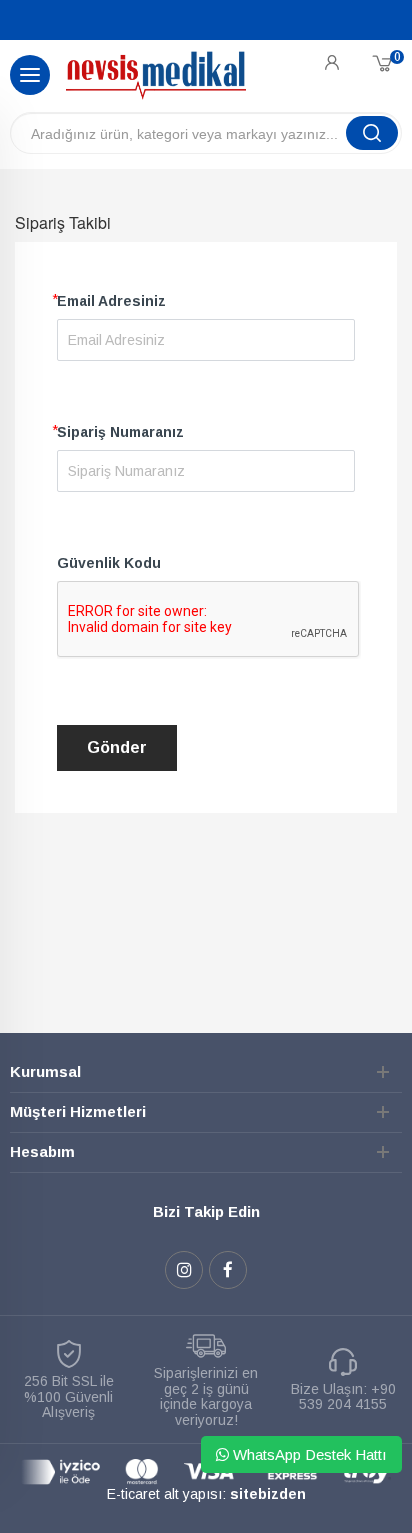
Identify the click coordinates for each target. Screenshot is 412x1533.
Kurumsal (45, 1071)
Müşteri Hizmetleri (78, 1111)
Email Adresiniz (111, 301)
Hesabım (42, 1151)
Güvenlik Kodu (109, 563)
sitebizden (268, 1494)
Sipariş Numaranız (120, 432)
